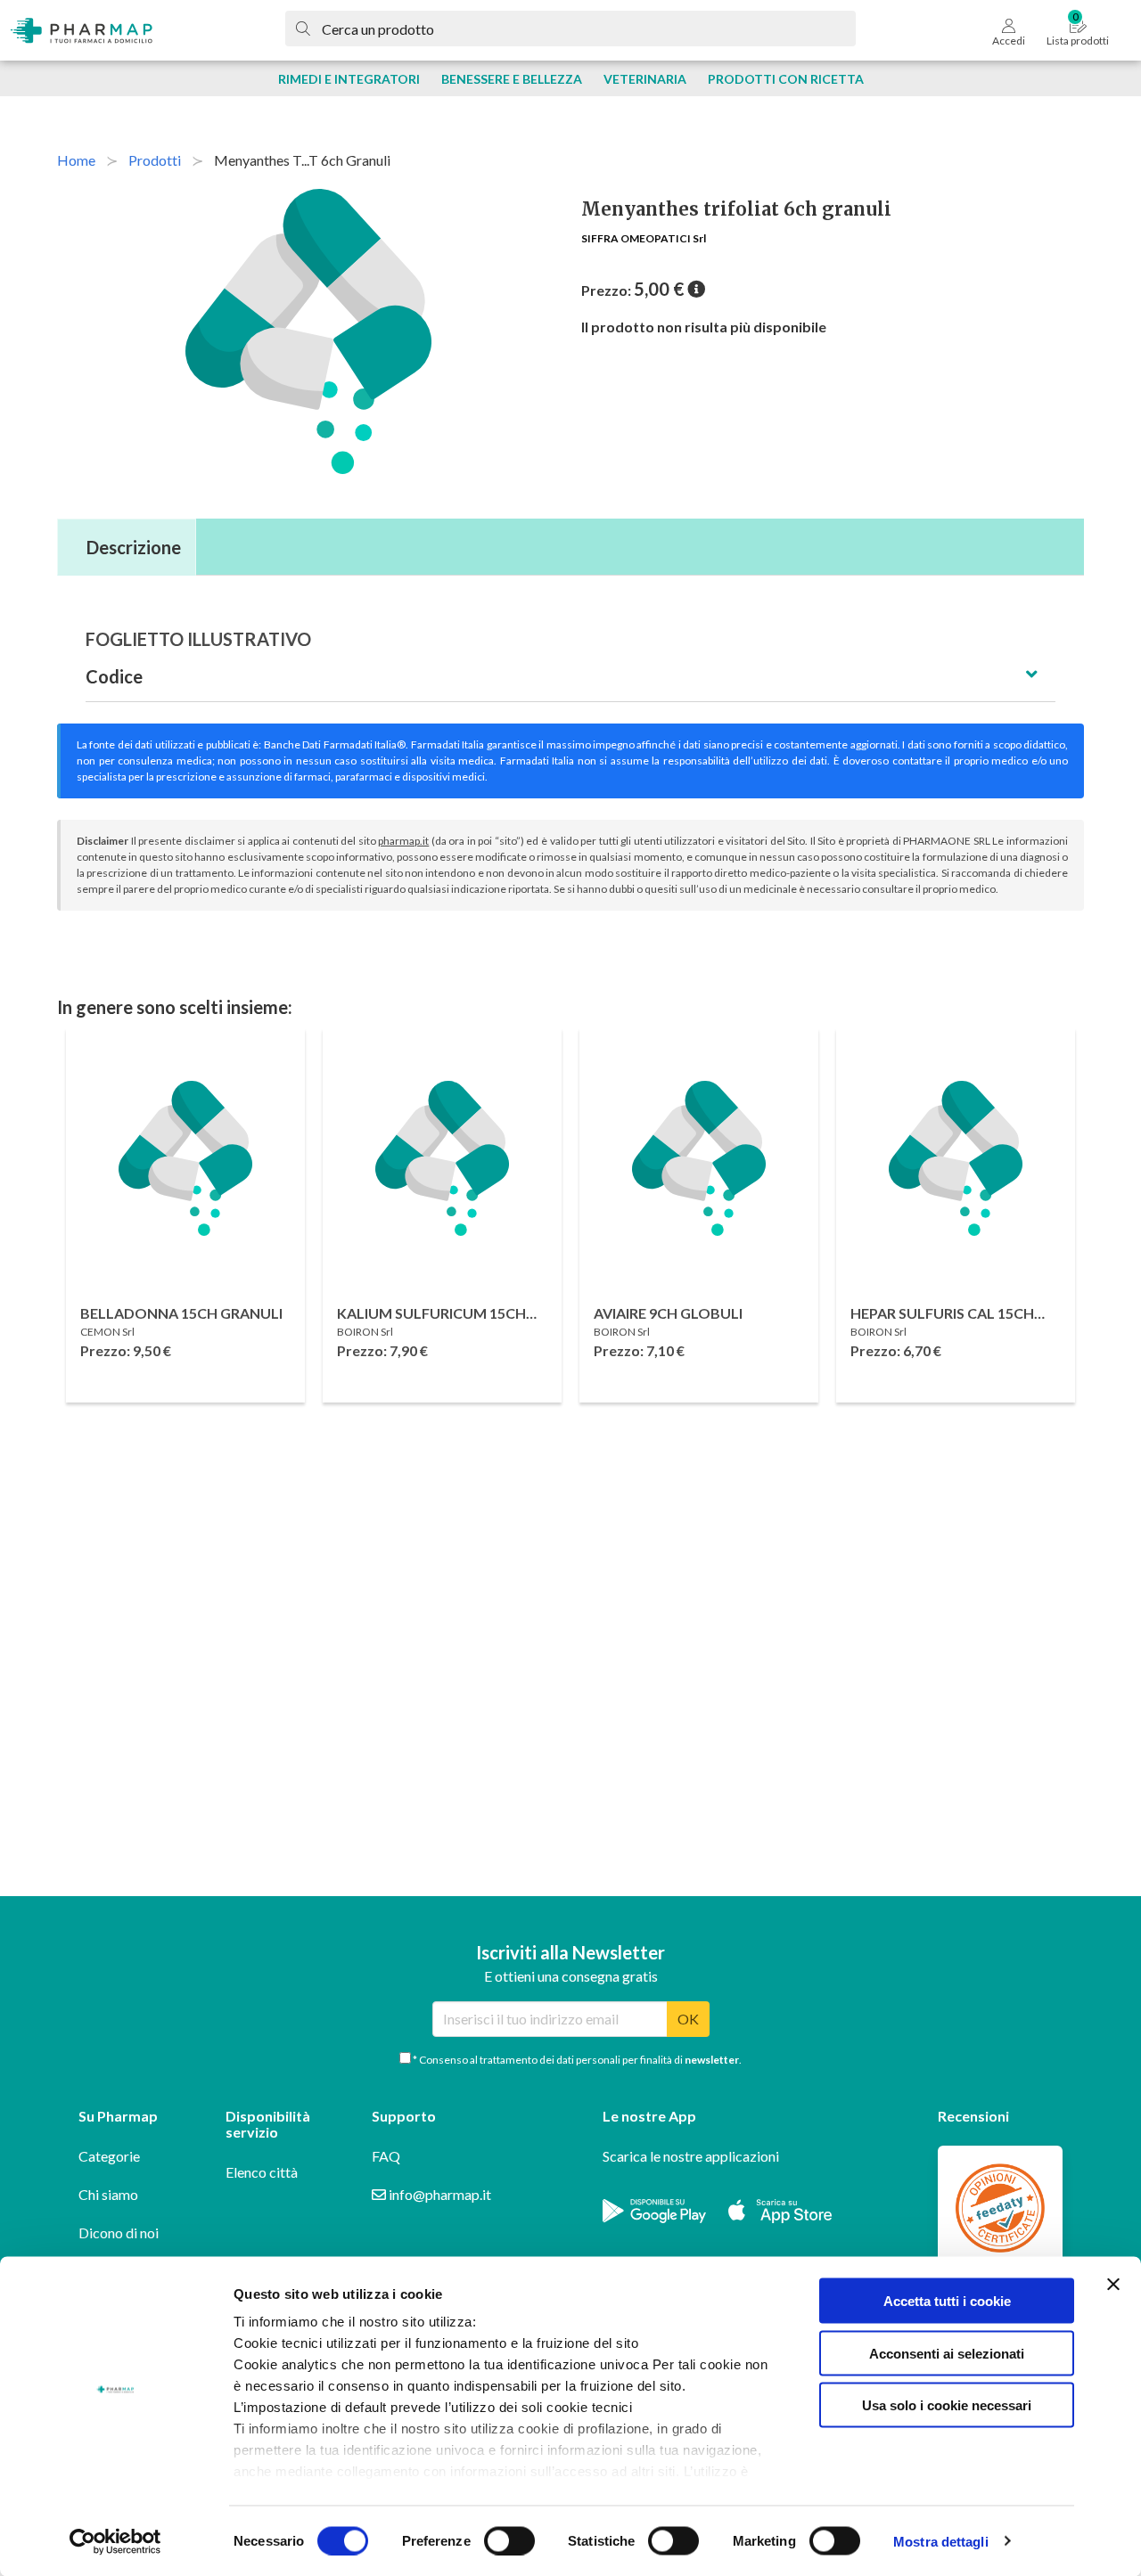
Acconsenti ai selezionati (947, 2353)
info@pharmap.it (439, 2194)
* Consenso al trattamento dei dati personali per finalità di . (576, 2060)
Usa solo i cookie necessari (947, 2405)
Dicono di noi (119, 2233)
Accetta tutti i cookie (947, 2301)
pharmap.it (403, 841)
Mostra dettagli (941, 2541)
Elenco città (262, 2172)
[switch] (509, 2540)
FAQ (386, 2156)
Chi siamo (108, 2194)
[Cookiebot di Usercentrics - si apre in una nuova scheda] (115, 2541)
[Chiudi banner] (1113, 2285)
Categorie (109, 2156)
